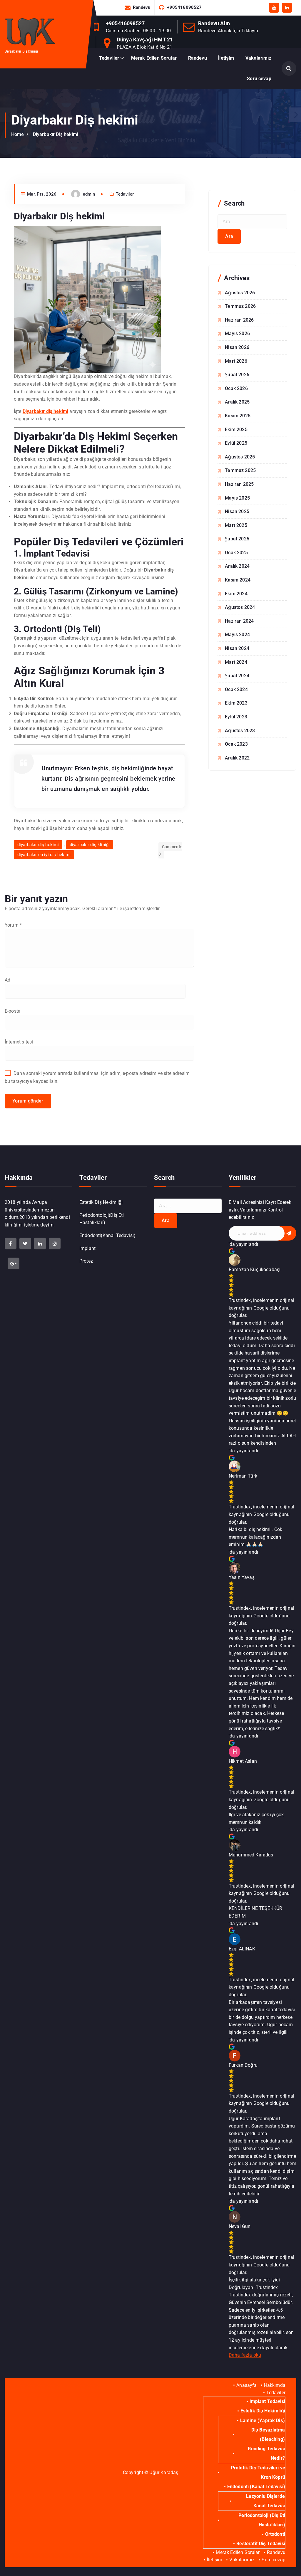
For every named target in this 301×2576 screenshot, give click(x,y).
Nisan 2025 (237, 511)
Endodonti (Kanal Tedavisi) (256, 2487)
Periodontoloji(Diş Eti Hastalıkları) (102, 1219)
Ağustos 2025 (240, 457)
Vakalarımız (258, 58)
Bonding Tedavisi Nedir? (266, 2453)
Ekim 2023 (236, 703)
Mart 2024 (236, 662)
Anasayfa (246, 2385)
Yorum (13, 925)
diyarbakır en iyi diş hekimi (44, 855)
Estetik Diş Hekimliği (101, 1202)
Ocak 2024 (236, 689)
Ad (7, 980)
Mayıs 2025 (237, 498)
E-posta (13, 1011)
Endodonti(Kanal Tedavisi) (107, 1235)
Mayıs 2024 (237, 635)
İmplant (87, 1248)
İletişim (226, 58)
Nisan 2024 (237, 648)
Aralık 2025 (237, 402)
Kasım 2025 (238, 416)
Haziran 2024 (239, 621)
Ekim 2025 (236, 430)
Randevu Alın (214, 23)
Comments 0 (170, 851)
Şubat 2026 (237, 375)
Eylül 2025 (236, 443)
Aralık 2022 (237, 758)
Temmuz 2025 (240, 470)
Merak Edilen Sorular (154, 58)
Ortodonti (275, 2534)
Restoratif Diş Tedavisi (261, 2544)
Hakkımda (275, 2385)
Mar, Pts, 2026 (41, 194)
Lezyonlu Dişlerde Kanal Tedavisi (265, 2501)
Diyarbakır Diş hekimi (56, 134)
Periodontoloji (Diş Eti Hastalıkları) (262, 2520)
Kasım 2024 (238, 580)
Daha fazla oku (245, 2355)
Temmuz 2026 (240, 306)
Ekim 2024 (236, 594)
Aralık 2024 (237, 566)
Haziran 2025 (239, 484)
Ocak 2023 (236, 744)
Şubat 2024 (237, 676)
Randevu (142, 7)
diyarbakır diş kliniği (90, 845)
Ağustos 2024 (240, 607)
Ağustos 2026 (240, 293)
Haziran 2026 (239, 320)
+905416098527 (184, 7)
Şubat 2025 (237, 539)
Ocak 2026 (236, 388)
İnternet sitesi (19, 1042)
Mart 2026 (236, 361)
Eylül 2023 (236, 717)
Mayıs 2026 (237, 333)
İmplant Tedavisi (267, 2401)
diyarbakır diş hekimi (38, 845)
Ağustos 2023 (240, 731)
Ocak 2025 (236, 553)
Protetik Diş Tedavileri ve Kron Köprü (258, 2472)
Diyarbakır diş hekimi (45, 411)
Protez (86, 1261)
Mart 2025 (236, 525)
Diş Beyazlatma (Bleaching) (268, 2435)
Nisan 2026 (237, 347)
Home (18, 134)
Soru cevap (259, 79)
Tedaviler (109, 58)
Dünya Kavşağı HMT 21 (145, 40)
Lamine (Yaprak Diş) (262, 2420)
